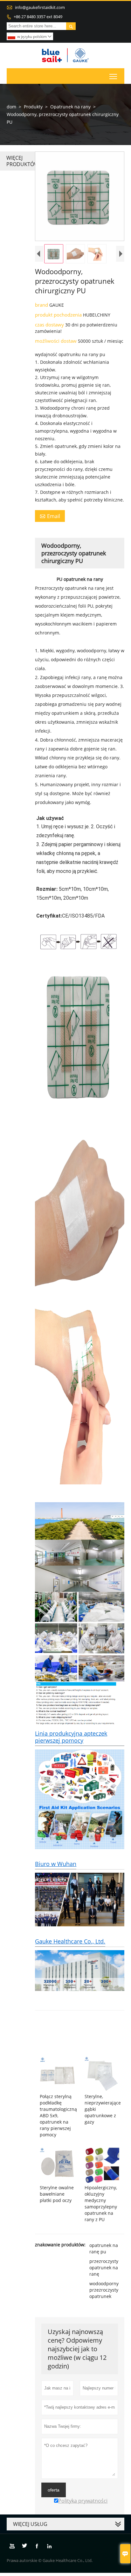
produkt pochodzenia (59, 315)
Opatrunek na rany (70, 107)
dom (11, 107)
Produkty (33, 107)
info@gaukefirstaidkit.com (40, 7)
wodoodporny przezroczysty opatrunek (104, 2290)
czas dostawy (50, 325)
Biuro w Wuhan (56, 1864)
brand (42, 305)
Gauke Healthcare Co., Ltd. (70, 1941)
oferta (54, 2490)
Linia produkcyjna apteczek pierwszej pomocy (71, 1737)
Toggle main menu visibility (113, 76)
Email (50, 516)
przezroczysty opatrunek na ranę (104, 2268)
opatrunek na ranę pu (104, 2248)
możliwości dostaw (56, 341)
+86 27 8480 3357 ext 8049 (38, 17)
